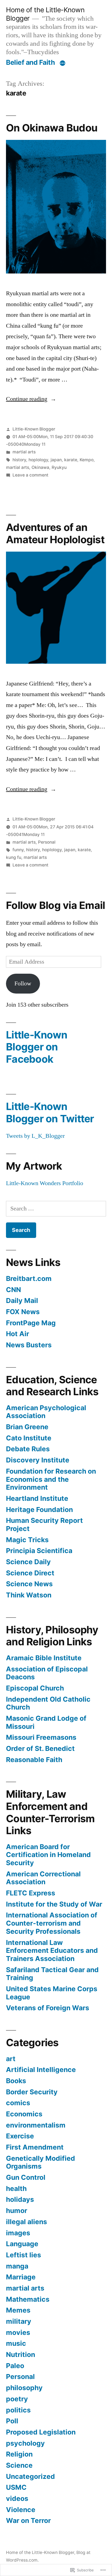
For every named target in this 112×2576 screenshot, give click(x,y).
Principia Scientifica (39, 1551)
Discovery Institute (38, 1460)
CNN (13, 1290)
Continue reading (27, 399)
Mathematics (28, 2299)
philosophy (24, 2388)
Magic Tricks (27, 1540)
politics (18, 2410)
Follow (23, 983)
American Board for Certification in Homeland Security (48, 1855)
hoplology (38, 460)
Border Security (32, 2092)
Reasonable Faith (34, 1760)
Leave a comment (30, 475)
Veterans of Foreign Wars (48, 2008)
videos (17, 2498)
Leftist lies (24, 2255)
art (11, 2059)
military (19, 2321)
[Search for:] (56, 1209)
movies (18, 2332)
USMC (16, 2487)
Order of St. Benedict (40, 1748)
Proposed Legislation (41, 2432)
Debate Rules (28, 1449)
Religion (19, 2454)
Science (19, 2465)
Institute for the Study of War (54, 1904)
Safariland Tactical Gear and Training (52, 1974)
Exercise (20, 2136)
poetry (17, 2399)
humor (17, 2211)
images (18, 2233)
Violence (21, 2510)
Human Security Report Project (44, 1524)
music (16, 2343)
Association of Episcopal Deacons (47, 1673)
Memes (18, 2310)
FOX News (23, 1312)
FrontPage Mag (31, 1323)
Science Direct (30, 1573)
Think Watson (29, 1595)
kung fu (14, 857)
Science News (29, 1584)
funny (18, 850)
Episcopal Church (35, 1688)
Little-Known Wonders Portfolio (45, 1183)
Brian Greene (27, 1427)
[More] (63, 63)
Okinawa (40, 467)
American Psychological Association (46, 1412)
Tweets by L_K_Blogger (35, 1136)
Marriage (21, 2277)
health (16, 2188)
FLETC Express (31, 1893)
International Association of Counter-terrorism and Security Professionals (52, 1923)
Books (16, 2081)
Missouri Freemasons (41, 1737)
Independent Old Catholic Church (48, 1703)
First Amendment (35, 2147)
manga (17, 2266)
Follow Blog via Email (55, 905)
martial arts (24, 452)
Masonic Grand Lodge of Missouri (46, 1722)
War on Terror (28, 2520)
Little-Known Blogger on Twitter (50, 1112)
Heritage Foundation (39, 1510)
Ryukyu (59, 467)
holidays (20, 2199)
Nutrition (21, 2354)
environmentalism (36, 2125)
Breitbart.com (29, 1278)
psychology (25, 2443)
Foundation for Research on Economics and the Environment (51, 1479)
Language (22, 2244)
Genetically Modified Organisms (41, 2162)
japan (56, 460)
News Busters (29, 1345)
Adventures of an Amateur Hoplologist (55, 533)
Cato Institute (29, 1438)
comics (18, 2103)
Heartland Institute (37, 1498)
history (19, 460)
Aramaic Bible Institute (44, 1658)
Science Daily (28, 1562)
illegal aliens (27, 2222)
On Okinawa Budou (52, 128)
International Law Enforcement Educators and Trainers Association (52, 1951)
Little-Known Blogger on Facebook (37, 1047)
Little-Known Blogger (34, 429)
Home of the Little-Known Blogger (40, 2552)
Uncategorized (30, 2476)
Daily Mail (22, 1301)
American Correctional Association (43, 1878)
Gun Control (26, 2177)
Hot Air (18, 1334)
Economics (24, 2114)
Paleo (15, 2366)
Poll (12, 2421)
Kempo (87, 460)
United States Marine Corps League (52, 1993)
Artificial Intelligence (41, 2070)
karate (71, 460)
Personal (47, 842)
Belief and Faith (30, 62)
